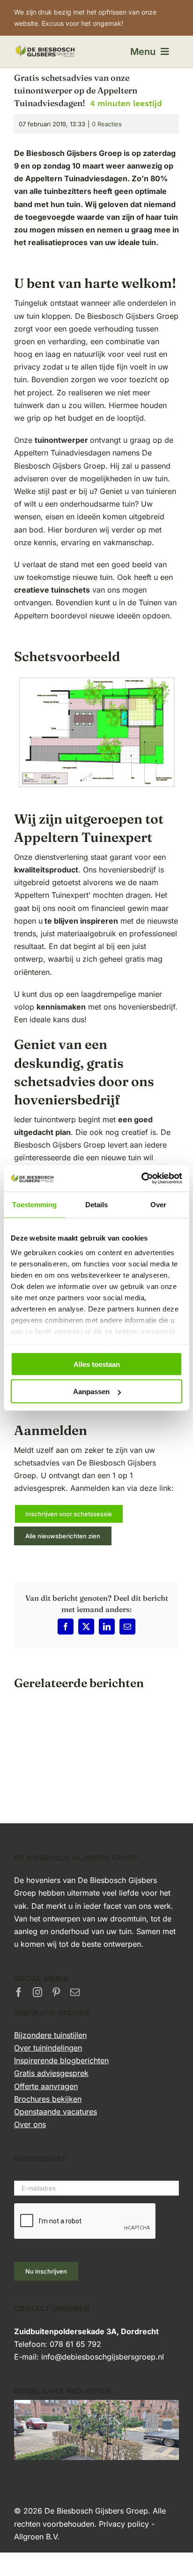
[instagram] (37, 1992)
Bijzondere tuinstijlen (50, 2035)
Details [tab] (97, 1204)
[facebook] (19, 1992)
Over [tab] (158, 1204)
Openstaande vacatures (56, 2112)
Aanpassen (91, 1392)
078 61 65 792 (75, 2344)
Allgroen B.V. (37, 2537)
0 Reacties (107, 124)
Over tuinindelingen (48, 2048)
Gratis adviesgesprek (51, 2073)
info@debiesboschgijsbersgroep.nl (103, 2357)
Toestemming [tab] (34, 1204)
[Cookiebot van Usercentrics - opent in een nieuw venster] (141, 1179)
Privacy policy (124, 2524)
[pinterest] (56, 1992)
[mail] (75, 1992)
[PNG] (45, 48)
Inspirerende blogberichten (61, 2060)
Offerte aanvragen (46, 2086)
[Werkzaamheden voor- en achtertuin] (96, 2406)
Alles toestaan (97, 1364)
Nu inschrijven (46, 2271)
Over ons (30, 2124)
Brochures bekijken (48, 2099)
